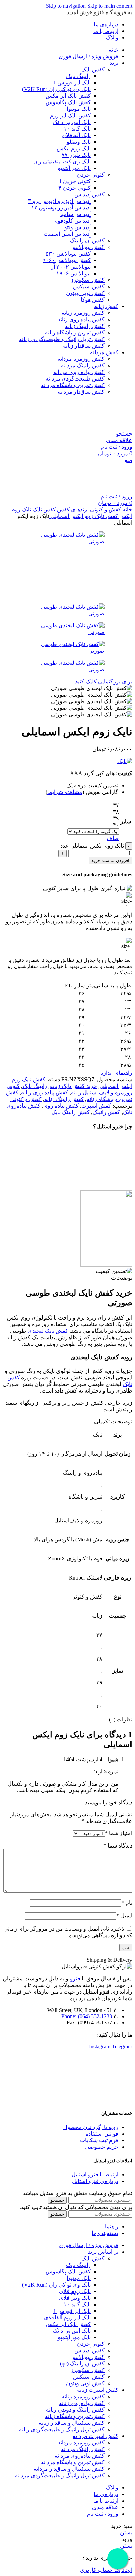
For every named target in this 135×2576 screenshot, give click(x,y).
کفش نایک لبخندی (48, 1331)
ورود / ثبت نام (103, 2514)
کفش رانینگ (106, 1112)
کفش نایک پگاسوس (68, 102)
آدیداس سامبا (75, 214)
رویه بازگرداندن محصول (91, 2127)
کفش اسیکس (89, 287)
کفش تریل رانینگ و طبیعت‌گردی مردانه (60, 2475)
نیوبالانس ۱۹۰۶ (74, 273)
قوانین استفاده (102, 2134)
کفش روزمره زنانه (83, 313)
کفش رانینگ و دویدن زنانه (75, 2410)
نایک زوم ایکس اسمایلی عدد (92, 846)
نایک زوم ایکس (74, 148)
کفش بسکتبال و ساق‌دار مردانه (69, 2469)
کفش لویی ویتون (85, 293)
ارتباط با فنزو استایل (95, 2175)
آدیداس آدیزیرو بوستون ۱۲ (61, 208)
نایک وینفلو (79, 142)
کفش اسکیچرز (88, 280)
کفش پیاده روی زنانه (81, 319)
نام (127, 1903)
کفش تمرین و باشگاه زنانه (75, 333)
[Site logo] (98, 427)
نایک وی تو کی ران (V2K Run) (56, 89)
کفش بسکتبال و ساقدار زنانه (72, 2423)
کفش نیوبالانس (87, 247)
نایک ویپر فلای (75, 2298)
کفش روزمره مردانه (81, 359)
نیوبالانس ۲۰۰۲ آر (71, 267)
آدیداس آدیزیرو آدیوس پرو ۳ (59, 201)
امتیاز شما (119, 1833)
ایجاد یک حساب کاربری (106, 2570)
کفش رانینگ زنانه (85, 326)
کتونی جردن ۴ (75, 188)
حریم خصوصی (102, 2147)
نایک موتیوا (79, 109)
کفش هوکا (93, 300)
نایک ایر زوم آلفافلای (67, 2318)
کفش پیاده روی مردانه (79, 372)
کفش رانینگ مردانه (83, 365)
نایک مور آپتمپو (74, 168)
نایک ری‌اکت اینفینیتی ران (62, 162)
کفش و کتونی (105, 509)
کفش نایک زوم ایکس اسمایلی (84, 516)
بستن (126, 2533)
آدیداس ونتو (78, 227)
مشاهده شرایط (65, 792)
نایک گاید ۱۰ (77, 129)
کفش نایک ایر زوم (70, 115)
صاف (113, 838)
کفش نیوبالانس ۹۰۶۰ (67, 260)
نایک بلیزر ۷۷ (76, 155)
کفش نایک (93, 69)
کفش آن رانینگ (87, 240)
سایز (126, 821)
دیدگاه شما (118, 1846)
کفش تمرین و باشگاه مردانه (73, 385)
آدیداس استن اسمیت (67, 234)
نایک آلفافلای (76, 135)
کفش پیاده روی (61, 1106)
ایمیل (124, 1916)
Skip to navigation (67, 6)
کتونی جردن (91, 175)
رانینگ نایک (78, 76)
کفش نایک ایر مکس (68, 96)
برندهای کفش (72, 509)
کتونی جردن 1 (75, 181)
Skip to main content (110, 6)
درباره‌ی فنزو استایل (95, 2181)
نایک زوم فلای (75, 2291)
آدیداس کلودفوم (73, 221)
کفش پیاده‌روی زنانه (82, 2403)
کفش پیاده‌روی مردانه (80, 2456)
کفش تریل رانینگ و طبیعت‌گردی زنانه (62, 339)
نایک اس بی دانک (72, 122)
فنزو (75, 1979)
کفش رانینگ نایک (70, 1112)
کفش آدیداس (89, 194)
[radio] (93, 805)
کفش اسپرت (96, 1106)
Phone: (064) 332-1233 (87, 2016)
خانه (127, 509)
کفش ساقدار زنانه (84, 346)
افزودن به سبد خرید (110, 861)
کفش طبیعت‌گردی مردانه (75, 379)
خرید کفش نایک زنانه (73, 1086)
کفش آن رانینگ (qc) (82, 2364)
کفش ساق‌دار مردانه (81, 392)
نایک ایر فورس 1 (72, 83)
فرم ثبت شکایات (99, 2140)
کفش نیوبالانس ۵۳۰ (68, 254)
